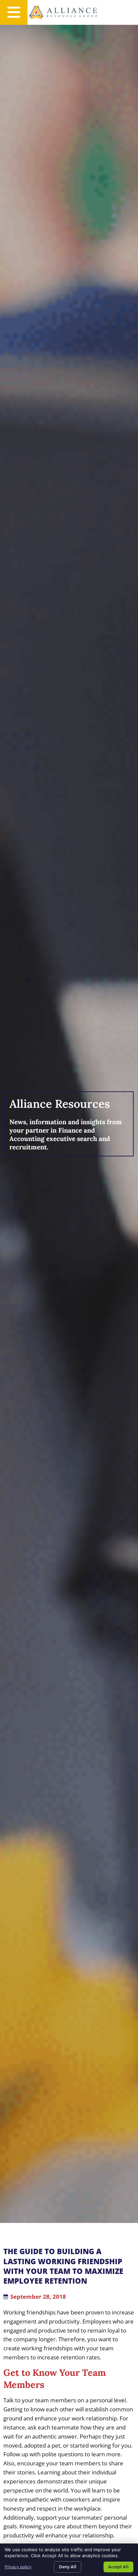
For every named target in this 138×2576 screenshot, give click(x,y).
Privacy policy (18, 2567)
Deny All (68, 2567)
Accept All (118, 2567)
